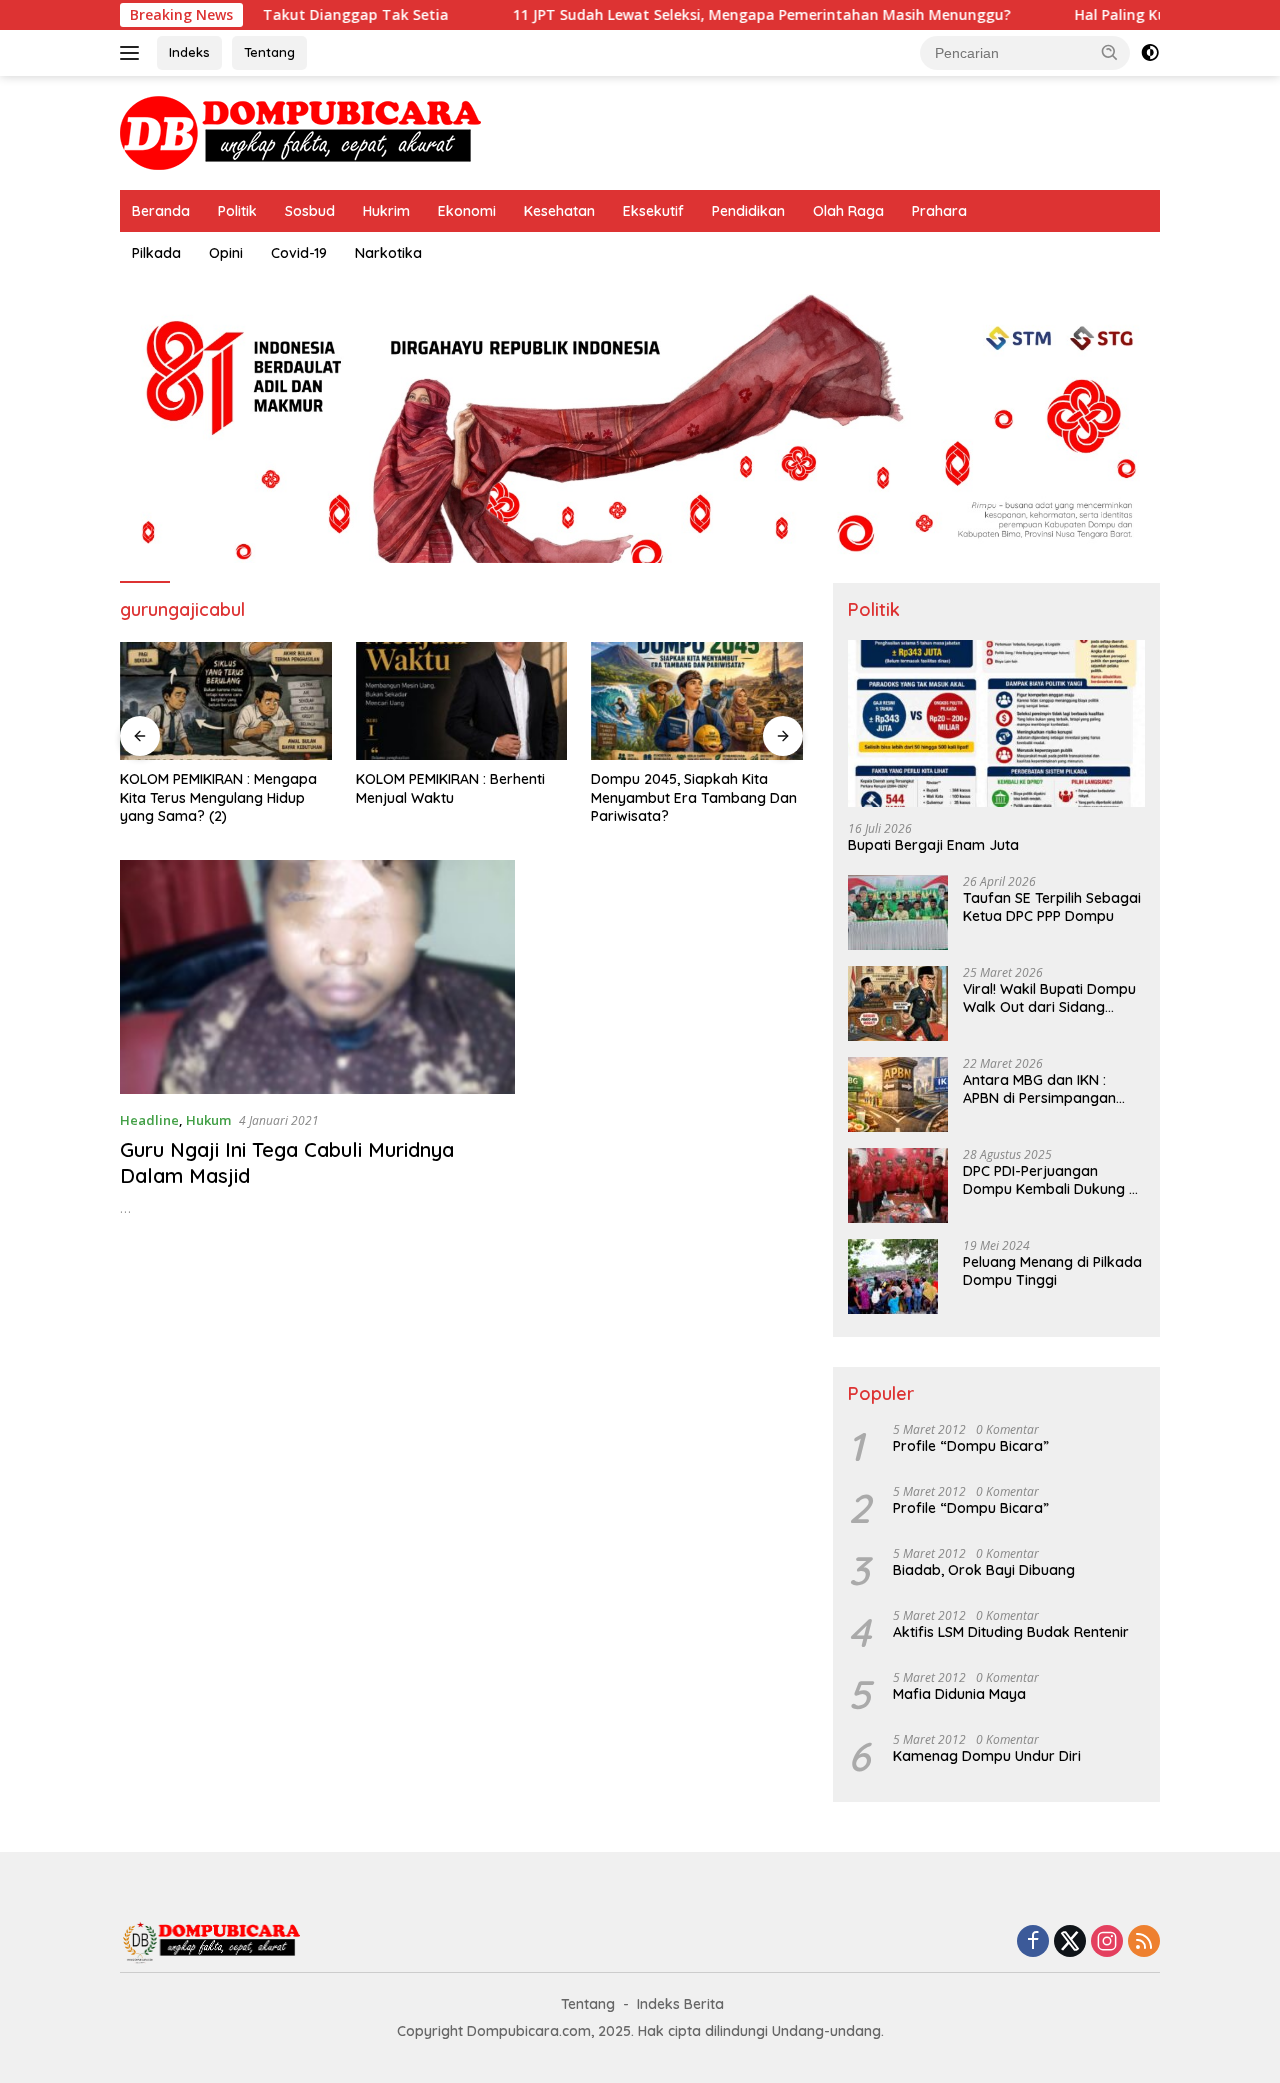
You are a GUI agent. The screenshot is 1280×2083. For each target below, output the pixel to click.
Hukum (208, 1120)
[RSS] (1144, 1942)
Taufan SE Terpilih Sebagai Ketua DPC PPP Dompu (1052, 907)
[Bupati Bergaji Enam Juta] (996, 723)
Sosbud (310, 211)
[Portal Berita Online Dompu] (300, 131)
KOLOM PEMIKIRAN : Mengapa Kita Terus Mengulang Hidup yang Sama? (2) (218, 797)
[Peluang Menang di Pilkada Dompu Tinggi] (893, 1276)
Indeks (189, 52)
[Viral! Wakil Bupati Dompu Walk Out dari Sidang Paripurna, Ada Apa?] (898, 1003)
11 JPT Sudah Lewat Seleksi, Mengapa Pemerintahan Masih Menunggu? (700, 15)
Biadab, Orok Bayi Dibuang (984, 1570)
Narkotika (388, 253)
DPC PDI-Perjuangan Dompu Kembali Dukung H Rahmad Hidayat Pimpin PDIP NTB (1050, 1180)
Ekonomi (467, 211)
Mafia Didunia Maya (959, 1694)
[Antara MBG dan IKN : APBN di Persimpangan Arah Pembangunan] (898, 1094)
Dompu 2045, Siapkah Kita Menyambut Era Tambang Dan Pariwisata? (694, 797)
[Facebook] (1033, 1942)
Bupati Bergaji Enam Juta (933, 845)
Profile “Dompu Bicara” (971, 1446)
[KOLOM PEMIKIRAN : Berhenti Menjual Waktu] (462, 701)
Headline (149, 1120)
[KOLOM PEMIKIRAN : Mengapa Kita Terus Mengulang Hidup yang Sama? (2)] (226, 701)
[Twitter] (1070, 1942)
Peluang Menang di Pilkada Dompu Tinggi (1052, 1271)
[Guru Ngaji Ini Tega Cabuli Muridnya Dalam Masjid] (317, 977)
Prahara (939, 211)
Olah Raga (848, 211)
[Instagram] (1107, 1942)
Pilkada (156, 253)
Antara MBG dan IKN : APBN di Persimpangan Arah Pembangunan (1039, 1089)
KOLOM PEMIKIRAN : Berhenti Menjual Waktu (450, 788)
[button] (1110, 52)
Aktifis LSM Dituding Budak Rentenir (1011, 1632)
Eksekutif (653, 211)
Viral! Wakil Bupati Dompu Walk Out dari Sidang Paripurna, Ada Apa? (1049, 998)
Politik (237, 211)
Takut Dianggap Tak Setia (294, 15)
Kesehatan (559, 211)
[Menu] (133, 53)
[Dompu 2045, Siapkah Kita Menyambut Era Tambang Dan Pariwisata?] (697, 701)
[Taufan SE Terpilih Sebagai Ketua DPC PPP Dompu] (898, 912)
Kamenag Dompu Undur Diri (987, 1756)
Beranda (161, 211)
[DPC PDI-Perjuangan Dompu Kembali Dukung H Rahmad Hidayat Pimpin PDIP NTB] (898, 1185)
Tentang (269, 52)
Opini (226, 253)
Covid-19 (299, 253)
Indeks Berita (680, 2004)
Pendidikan (748, 211)
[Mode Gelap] (1150, 53)
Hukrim (386, 211)
